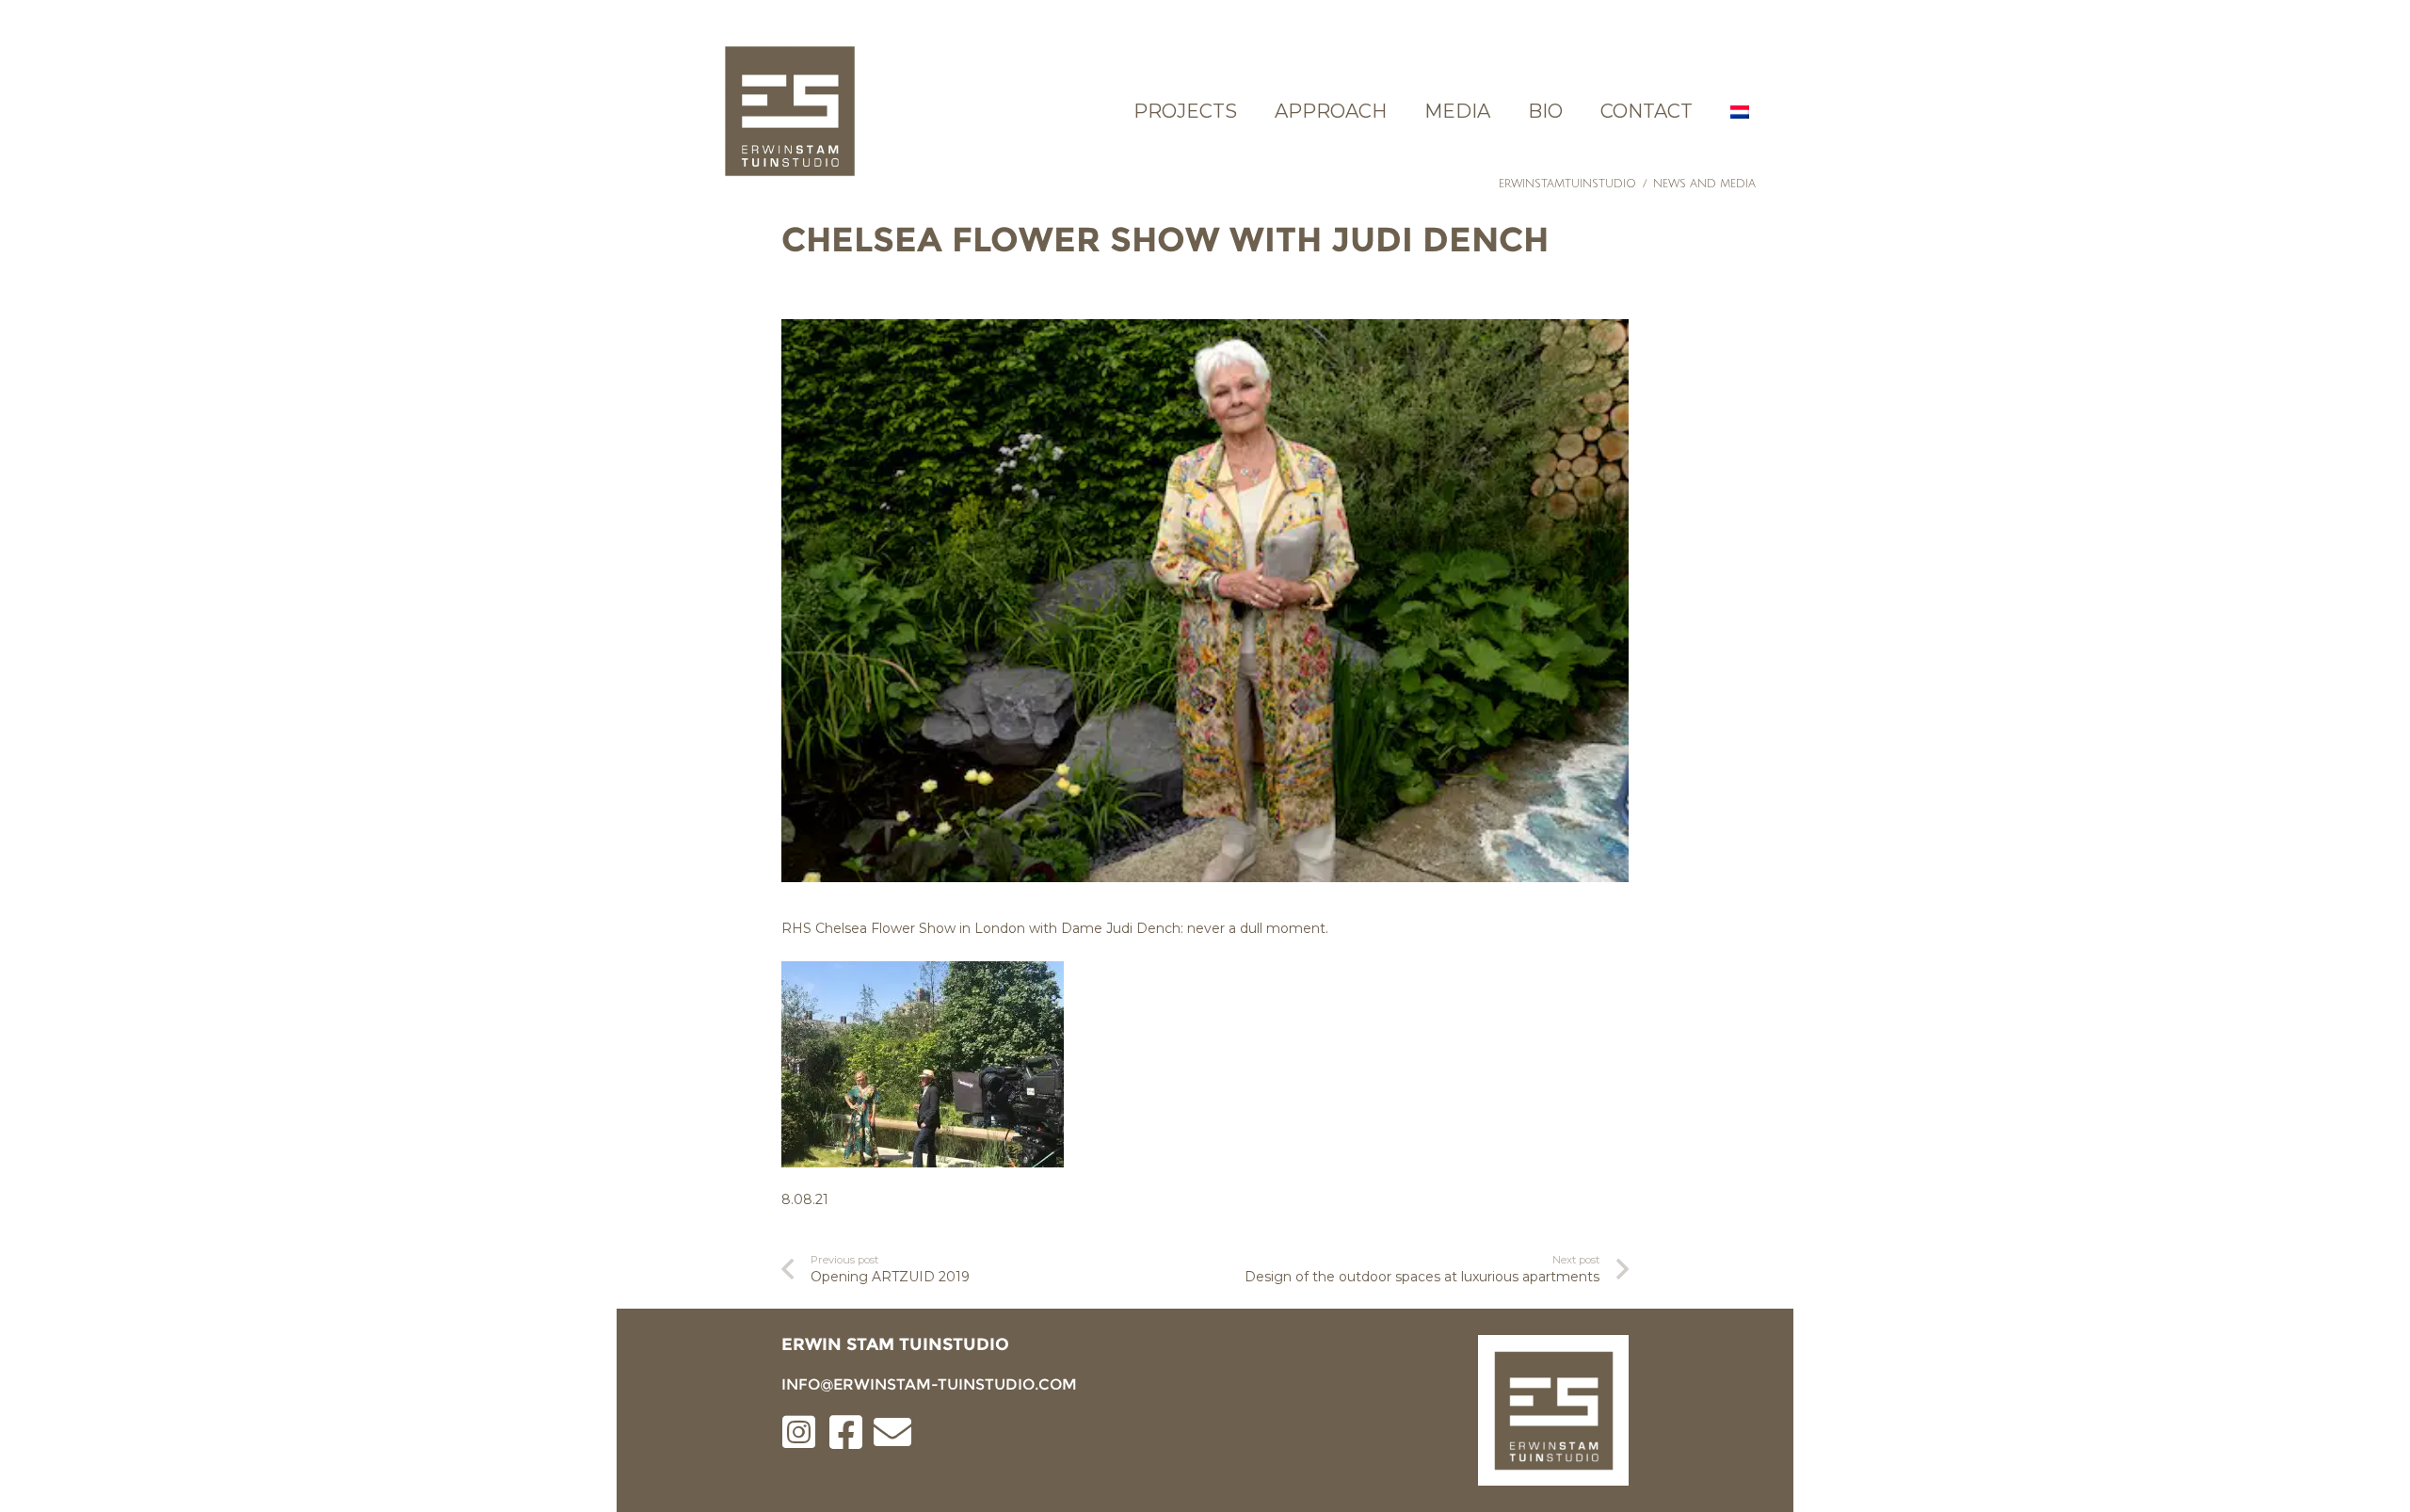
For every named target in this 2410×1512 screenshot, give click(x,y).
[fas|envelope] (892, 1434)
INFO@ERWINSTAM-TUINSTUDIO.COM (929, 1384)
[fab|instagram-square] (798, 1434)
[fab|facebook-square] (845, 1434)
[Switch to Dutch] (1743, 111)
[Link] (789, 111)
